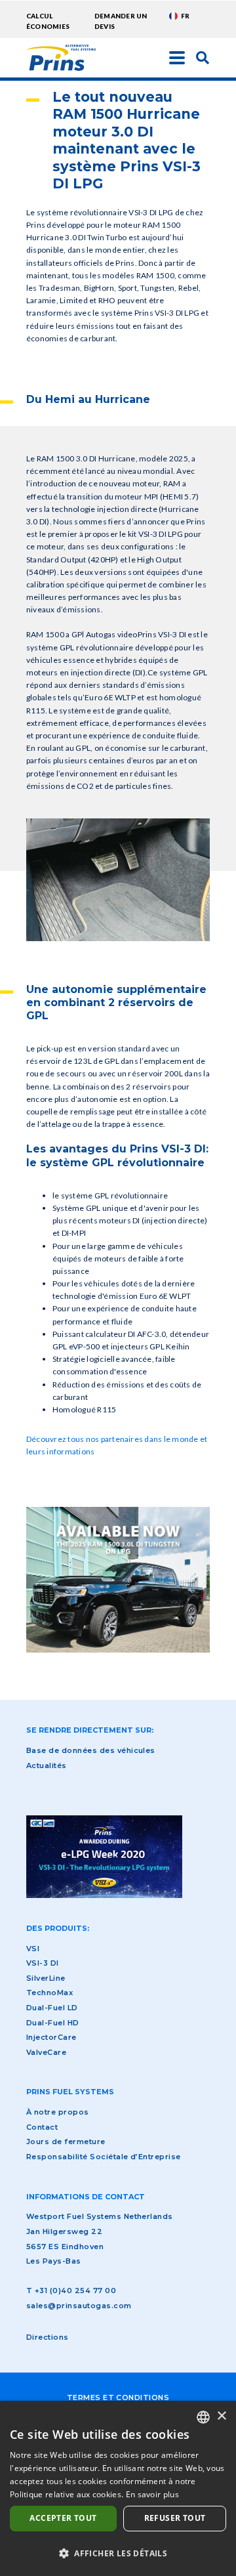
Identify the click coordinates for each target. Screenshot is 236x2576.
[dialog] (118, 2488)
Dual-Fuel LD (52, 2008)
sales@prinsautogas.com (79, 2306)
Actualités (47, 1765)
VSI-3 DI (43, 1963)
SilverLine (46, 1978)
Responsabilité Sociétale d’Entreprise (104, 2157)
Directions (48, 2337)
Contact (42, 2127)
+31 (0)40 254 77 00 (75, 2291)
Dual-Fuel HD (53, 2023)
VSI (33, 1949)
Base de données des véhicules (91, 1750)
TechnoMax (49, 1993)
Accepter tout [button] (63, 2518)
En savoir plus (152, 2494)
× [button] (221, 2416)
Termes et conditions (118, 2397)
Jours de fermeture (66, 2142)
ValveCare (46, 2052)
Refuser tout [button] (175, 2518)
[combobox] (203, 2417)
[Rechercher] (203, 57)
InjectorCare (51, 2037)
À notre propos (58, 2112)
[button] (118, 2553)
